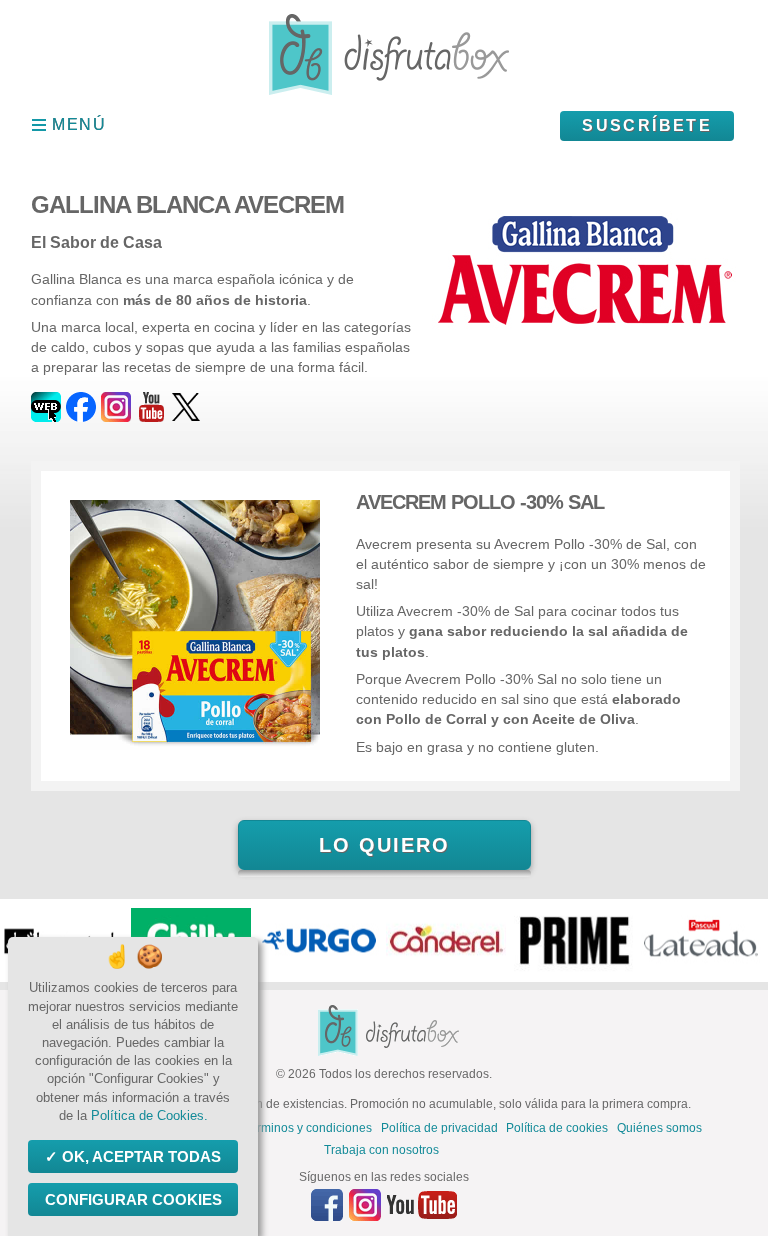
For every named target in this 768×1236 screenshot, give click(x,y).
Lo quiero (384, 845)
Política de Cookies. (149, 1115)
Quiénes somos (659, 1128)
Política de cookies (557, 1128)
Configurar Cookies (133, 1199)
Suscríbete (647, 125)
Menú (79, 124)
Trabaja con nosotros (381, 1150)
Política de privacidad (439, 1128)
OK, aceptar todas (141, 1156)
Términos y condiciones (307, 1128)
